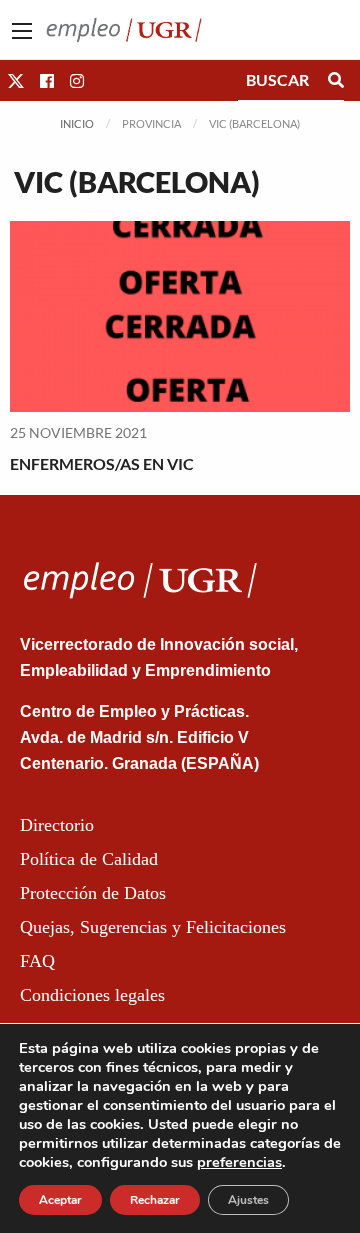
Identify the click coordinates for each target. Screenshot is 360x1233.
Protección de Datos (93, 893)
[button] (16, 80)
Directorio (57, 825)
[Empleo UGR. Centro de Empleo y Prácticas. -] (124, 27)
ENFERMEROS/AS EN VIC (102, 463)
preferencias (239, 1162)
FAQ (37, 961)
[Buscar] (336, 80)
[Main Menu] (22, 31)
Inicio (77, 123)
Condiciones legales (92, 995)
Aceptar (60, 1200)
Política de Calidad (89, 859)
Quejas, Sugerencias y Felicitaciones (153, 927)
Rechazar (155, 1200)
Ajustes (248, 1200)
